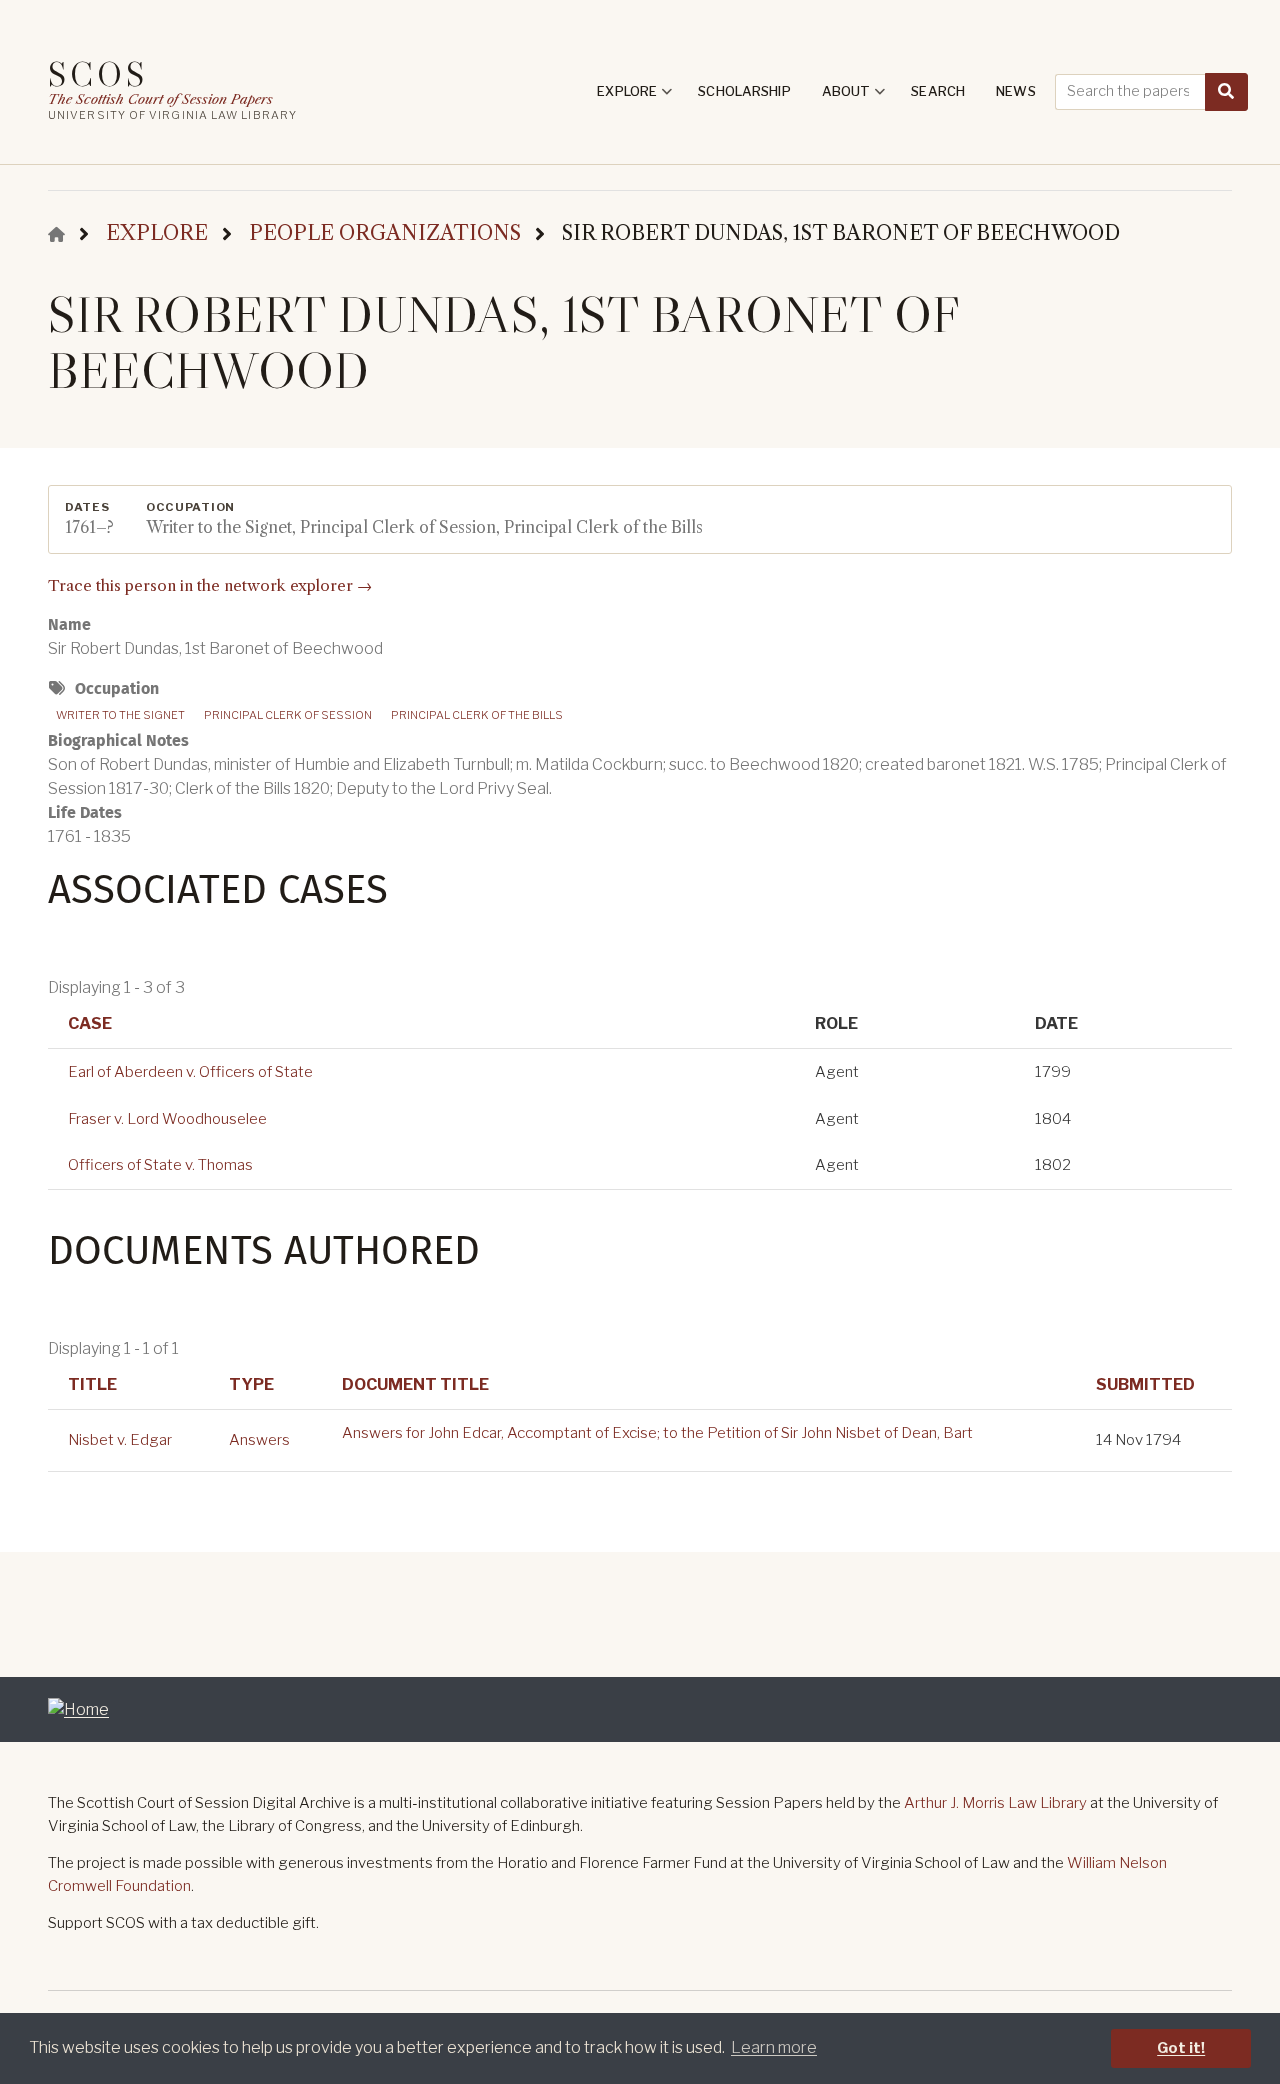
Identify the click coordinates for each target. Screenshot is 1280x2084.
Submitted (1145, 1384)
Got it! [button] (1181, 2048)
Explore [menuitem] (634, 98)
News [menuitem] (1016, 91)
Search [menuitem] (938, 91)
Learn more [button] (774, 2047)
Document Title (415, 1384)
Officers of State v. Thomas (160, 1165)
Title (92, 1384)
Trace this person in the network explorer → (210, 585)
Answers (259, 1440)
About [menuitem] (854, 98)
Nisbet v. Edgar (120, 1440)
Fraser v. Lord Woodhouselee (167, 1119)
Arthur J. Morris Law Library (995, 1803)
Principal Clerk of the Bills (477, 715)
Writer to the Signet (120, 715)
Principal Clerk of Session (288, 715)
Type (251, 1384)
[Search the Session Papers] (1227, 92)
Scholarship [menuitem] (744, 91)
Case (90, 1023)
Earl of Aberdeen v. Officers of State (190, 1072)
